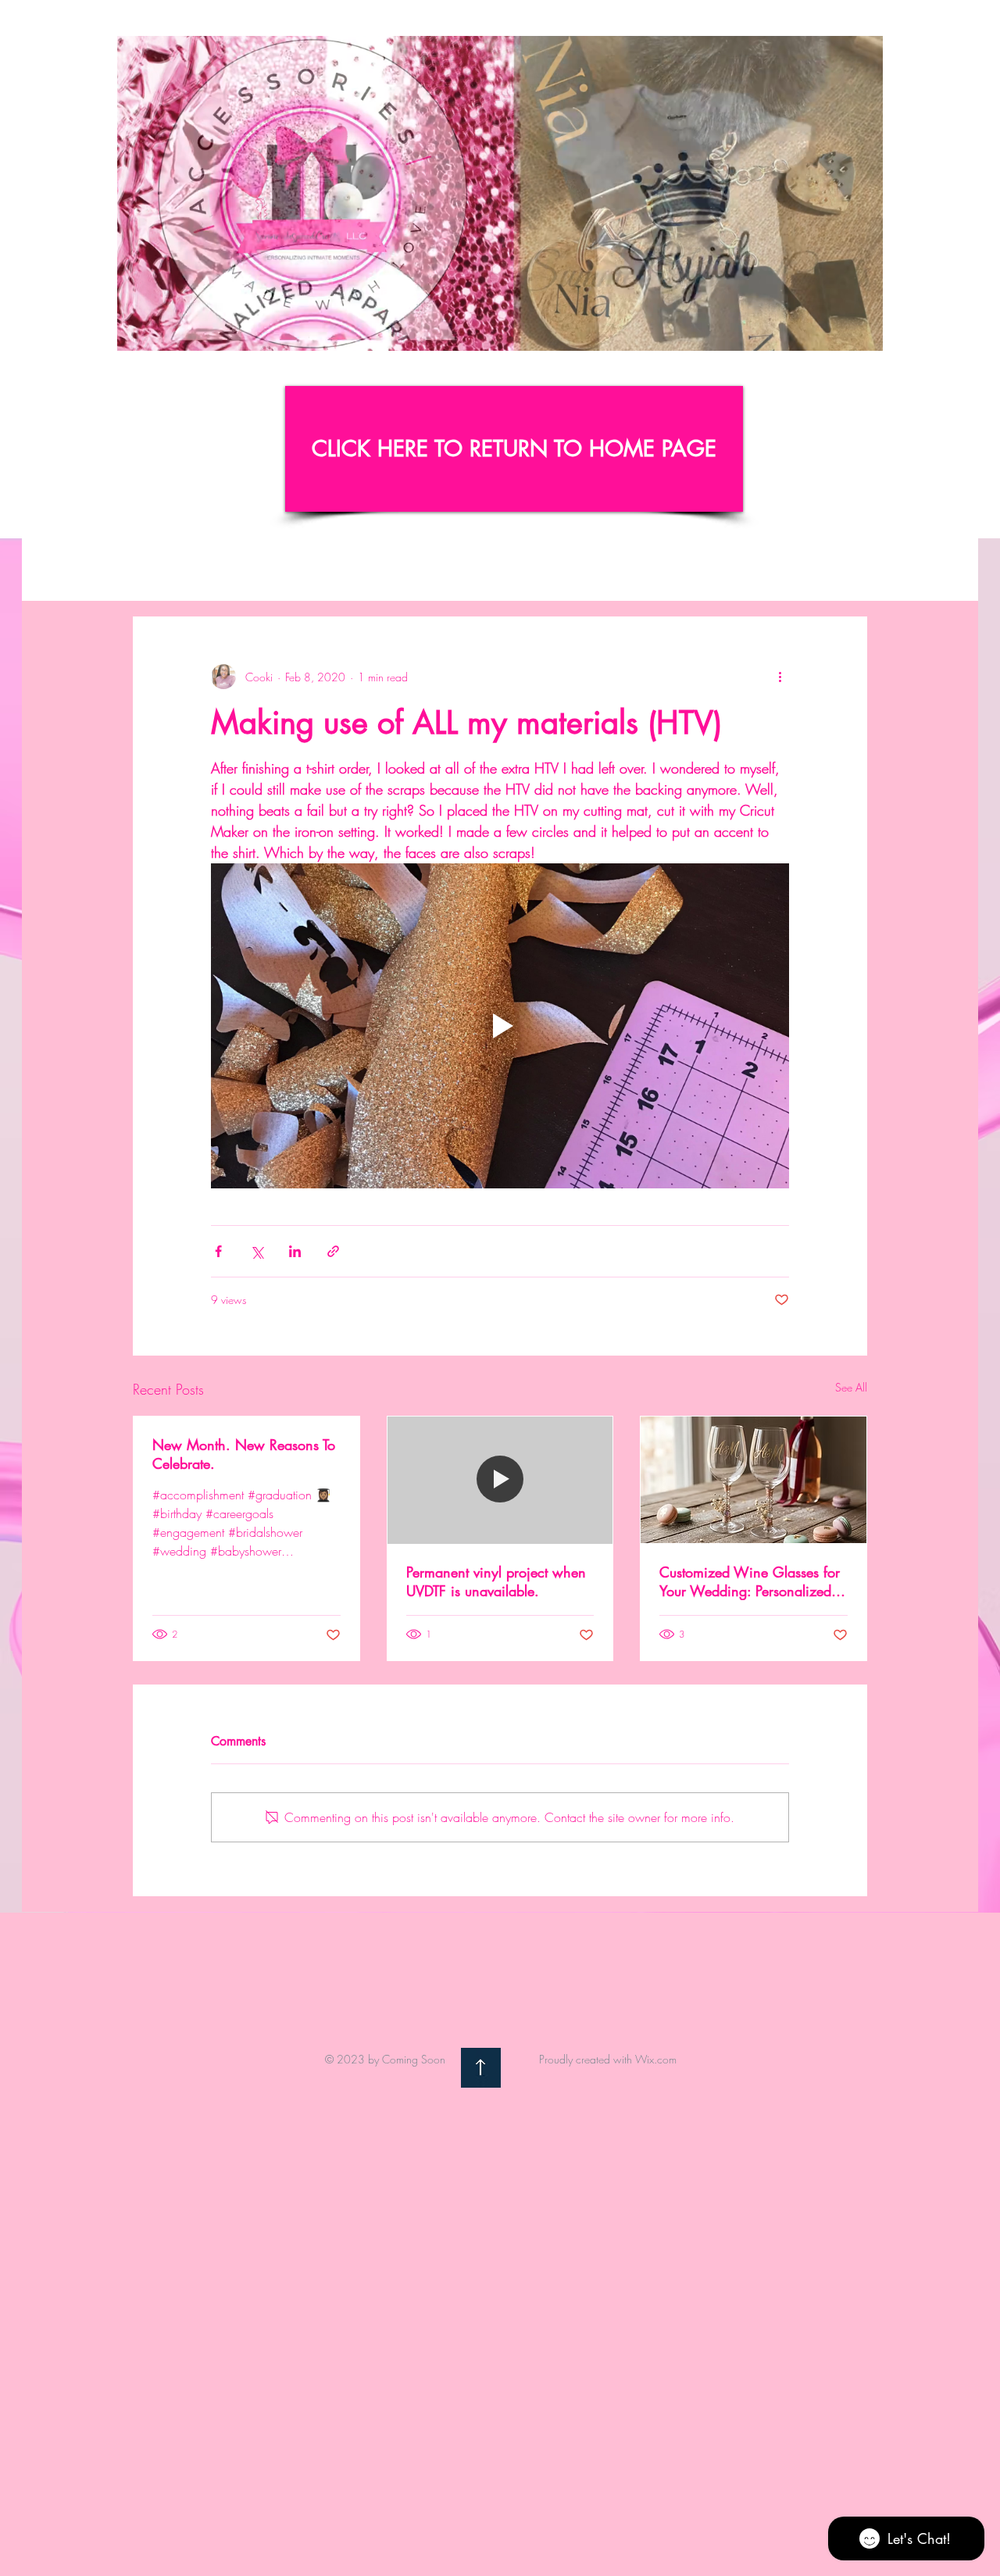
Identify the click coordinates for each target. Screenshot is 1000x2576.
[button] (863, 334)
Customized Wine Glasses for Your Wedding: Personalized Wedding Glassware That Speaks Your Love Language (750, 1581)
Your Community (355, 570)
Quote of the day (530, 570)
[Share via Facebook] (218, 1251)
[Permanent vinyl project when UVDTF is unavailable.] (500, 1480)
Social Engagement (656, 570)
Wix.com (656, 2059)
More (751, 570)
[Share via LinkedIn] (295, 1251)
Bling (441, 570)
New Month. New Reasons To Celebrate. (244, 1454)
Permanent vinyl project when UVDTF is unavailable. (496, 1581)
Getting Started (243, 570)
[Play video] (500, 1026)
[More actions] (780, 677)
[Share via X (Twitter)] (257, 1251)
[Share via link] (333, 1251)
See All (851, 1387)
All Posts (153, 570)
